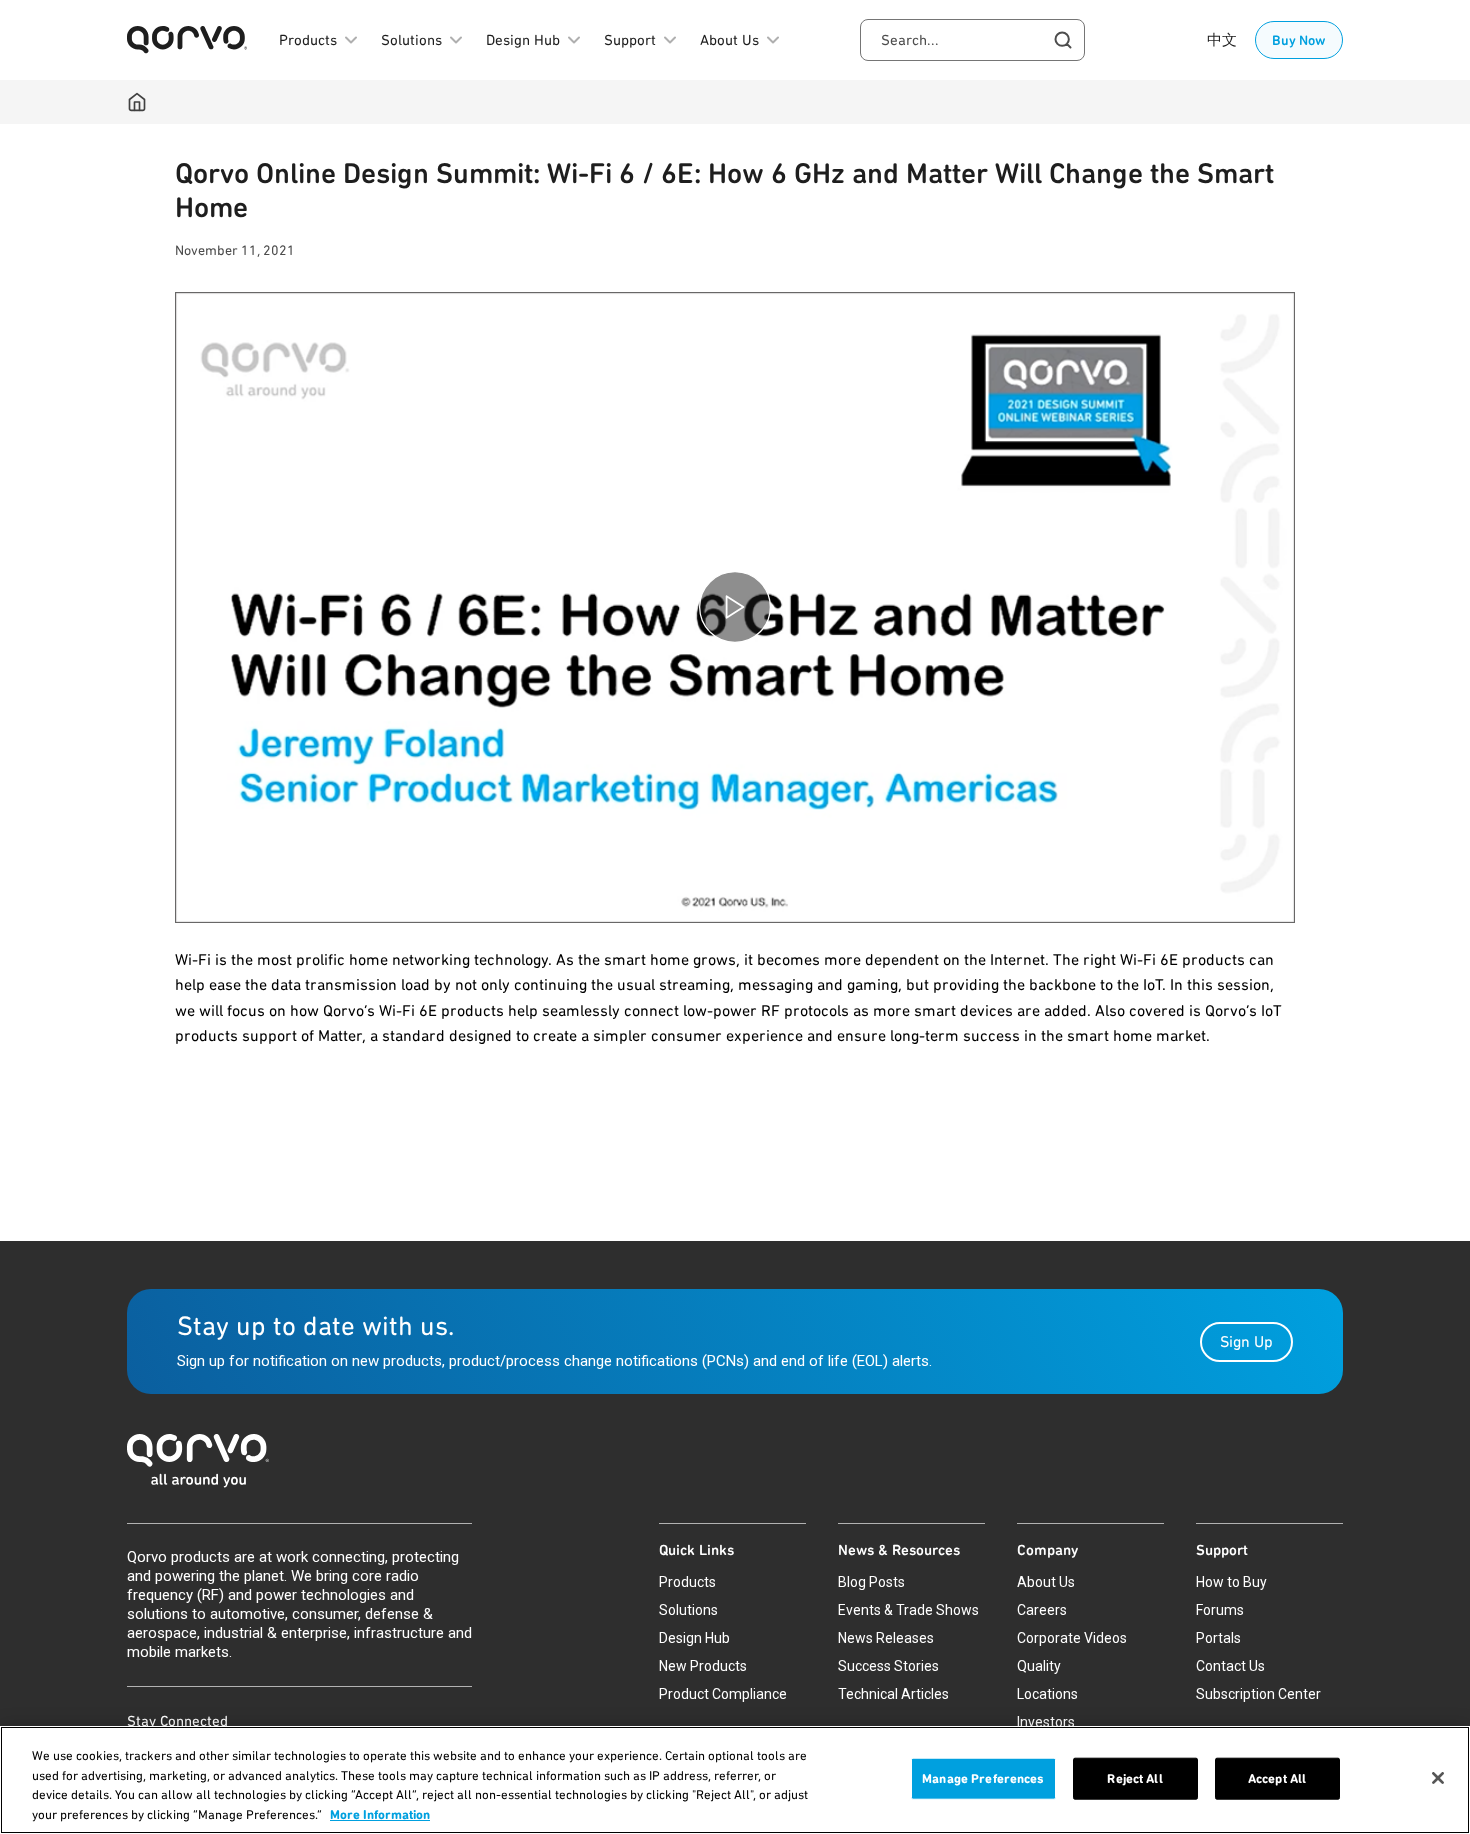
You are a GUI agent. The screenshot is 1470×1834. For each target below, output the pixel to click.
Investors (1046, 1722)
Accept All (1277, 1778)
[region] (735, 1780)
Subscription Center (1258, 1694)
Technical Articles (893, 1694)
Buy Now (1299, 40)
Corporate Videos (1072, 1638)
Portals (1218, 1638)
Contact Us (1230, 1666)
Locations (1047, 1694)
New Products (703, 1666)
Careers (1042, 1610)
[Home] (137, 102)
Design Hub (694, 1638)
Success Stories (888, 1666)
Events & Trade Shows (908, 1610)
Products (687, 1582)
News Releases (886, 1638)
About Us (1046, 1582)
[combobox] (972, 40)
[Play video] (735, 607)
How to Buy (1231, 1582)
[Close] (1438, 1778)
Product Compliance (723, 1694)
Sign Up (1246, 1341)
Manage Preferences (983, 1778)
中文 (1222, 40)
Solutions (688, 1610)
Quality (1039, 1666)
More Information (380, 1813)
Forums (1220, 1610)
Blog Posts (871, 1582)
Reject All (1134, 1778)
